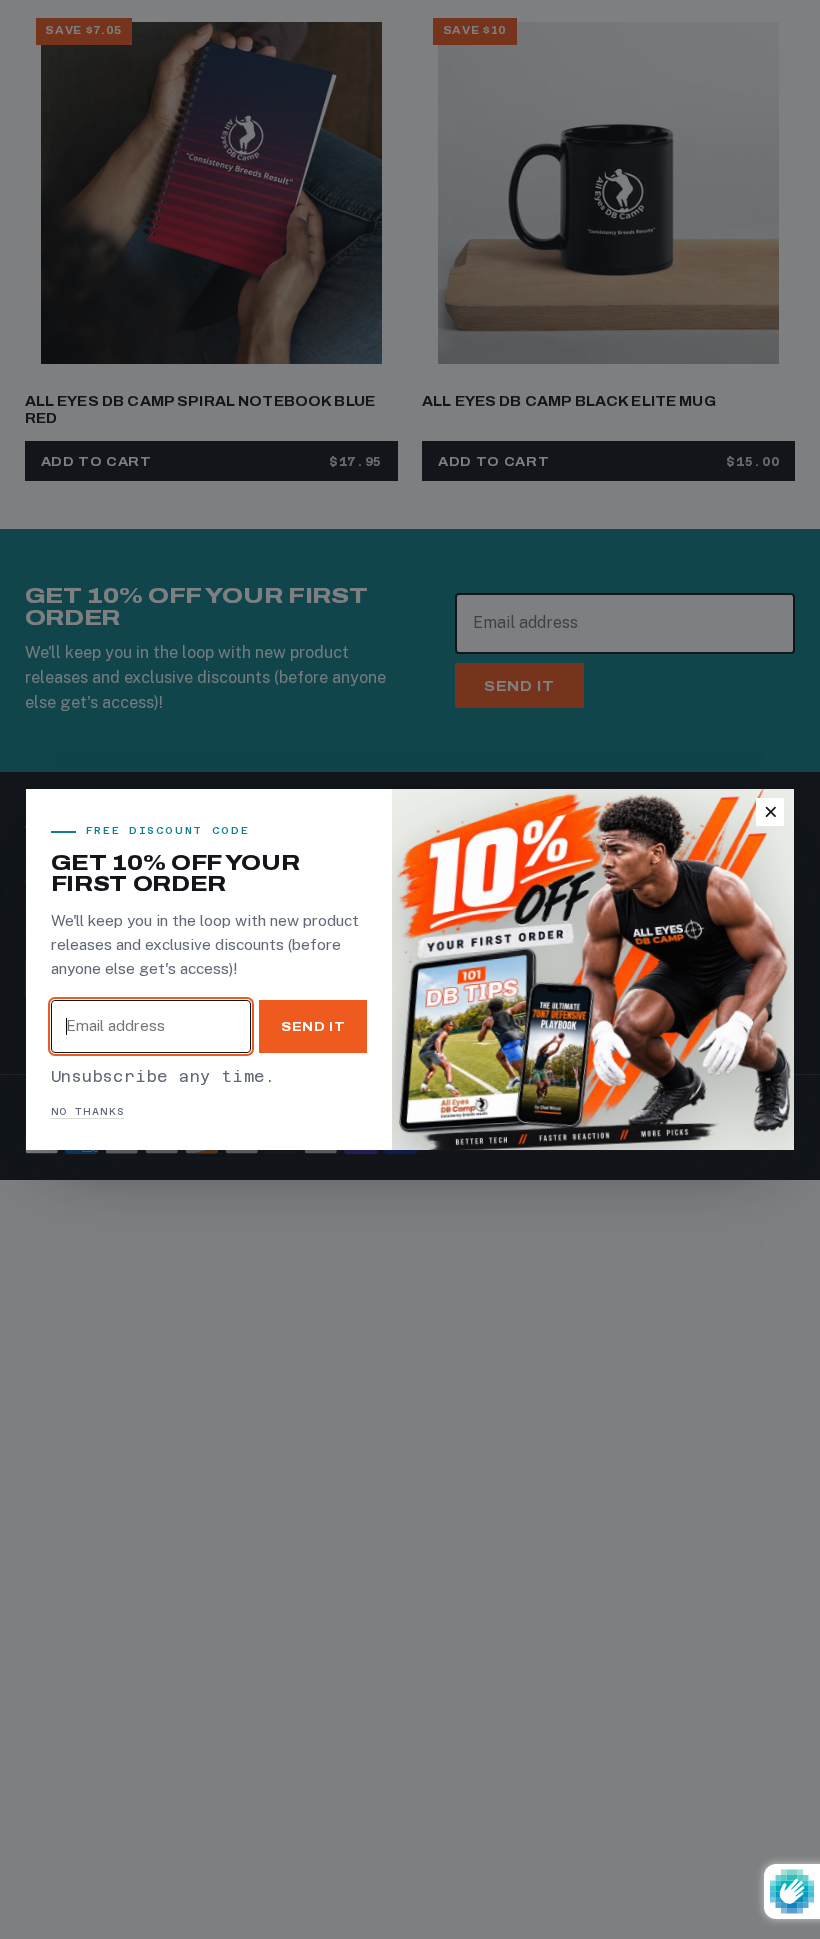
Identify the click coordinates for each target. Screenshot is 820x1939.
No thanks (88, 1111)
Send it (313, 1026)
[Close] (770, 812)
